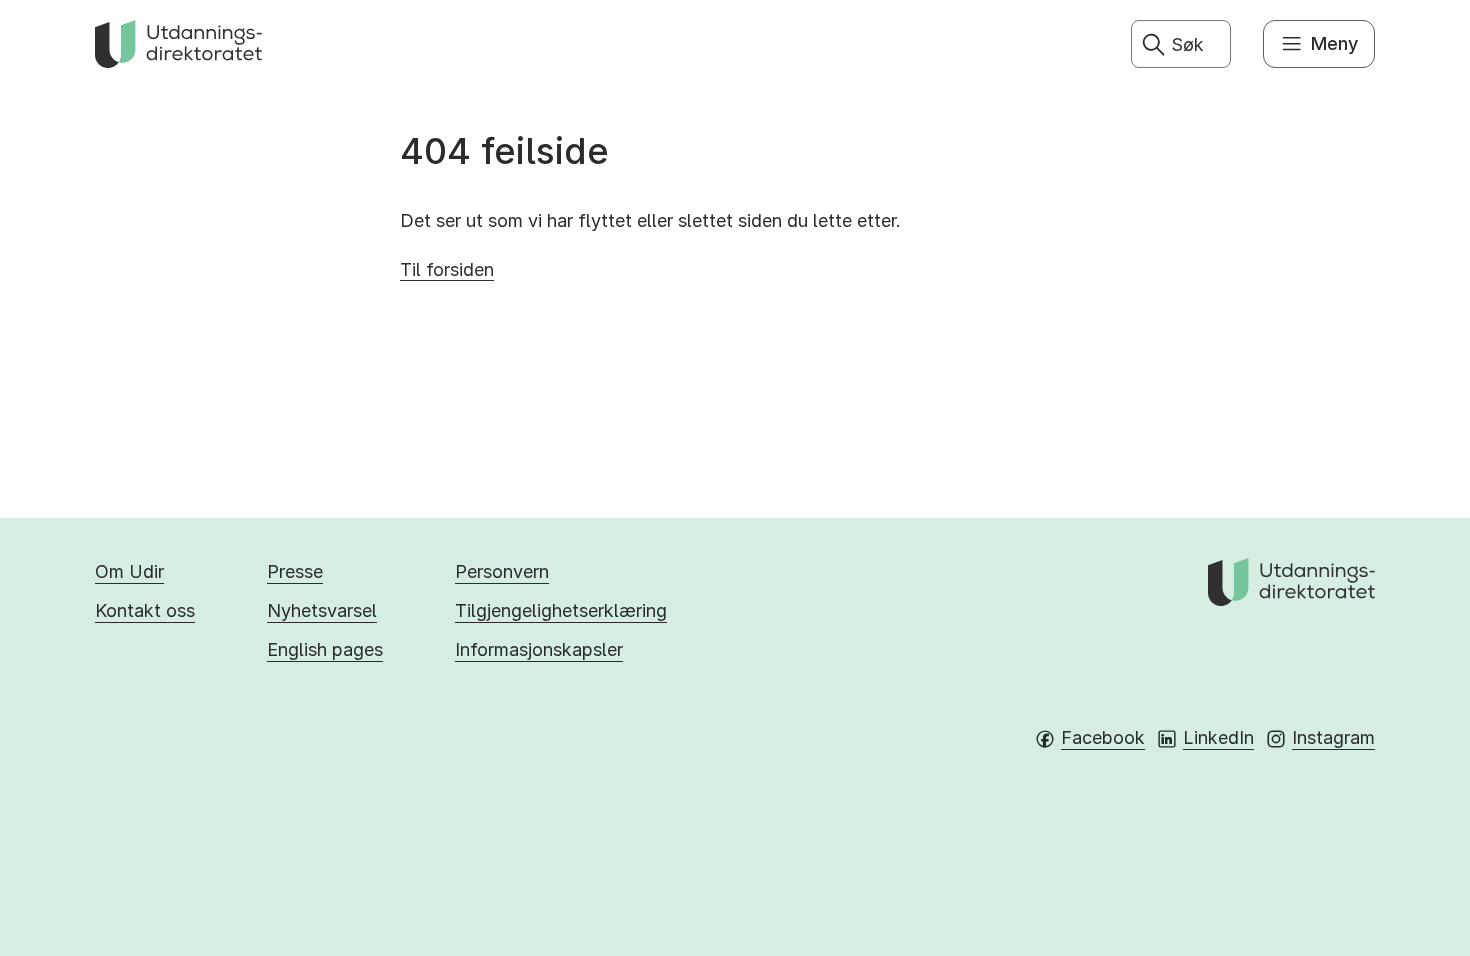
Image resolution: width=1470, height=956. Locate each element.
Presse (295, 571)
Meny (1334, 43)
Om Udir (129, 571)
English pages (325, 649)
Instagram (1333, 737)
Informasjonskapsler (539, 649)
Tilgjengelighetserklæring (561, 610)
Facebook (1103, 737)
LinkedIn (1218, 737)
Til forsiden (447, 269)
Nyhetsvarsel (322, 610)
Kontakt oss (145, 610)
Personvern (502, 571)
